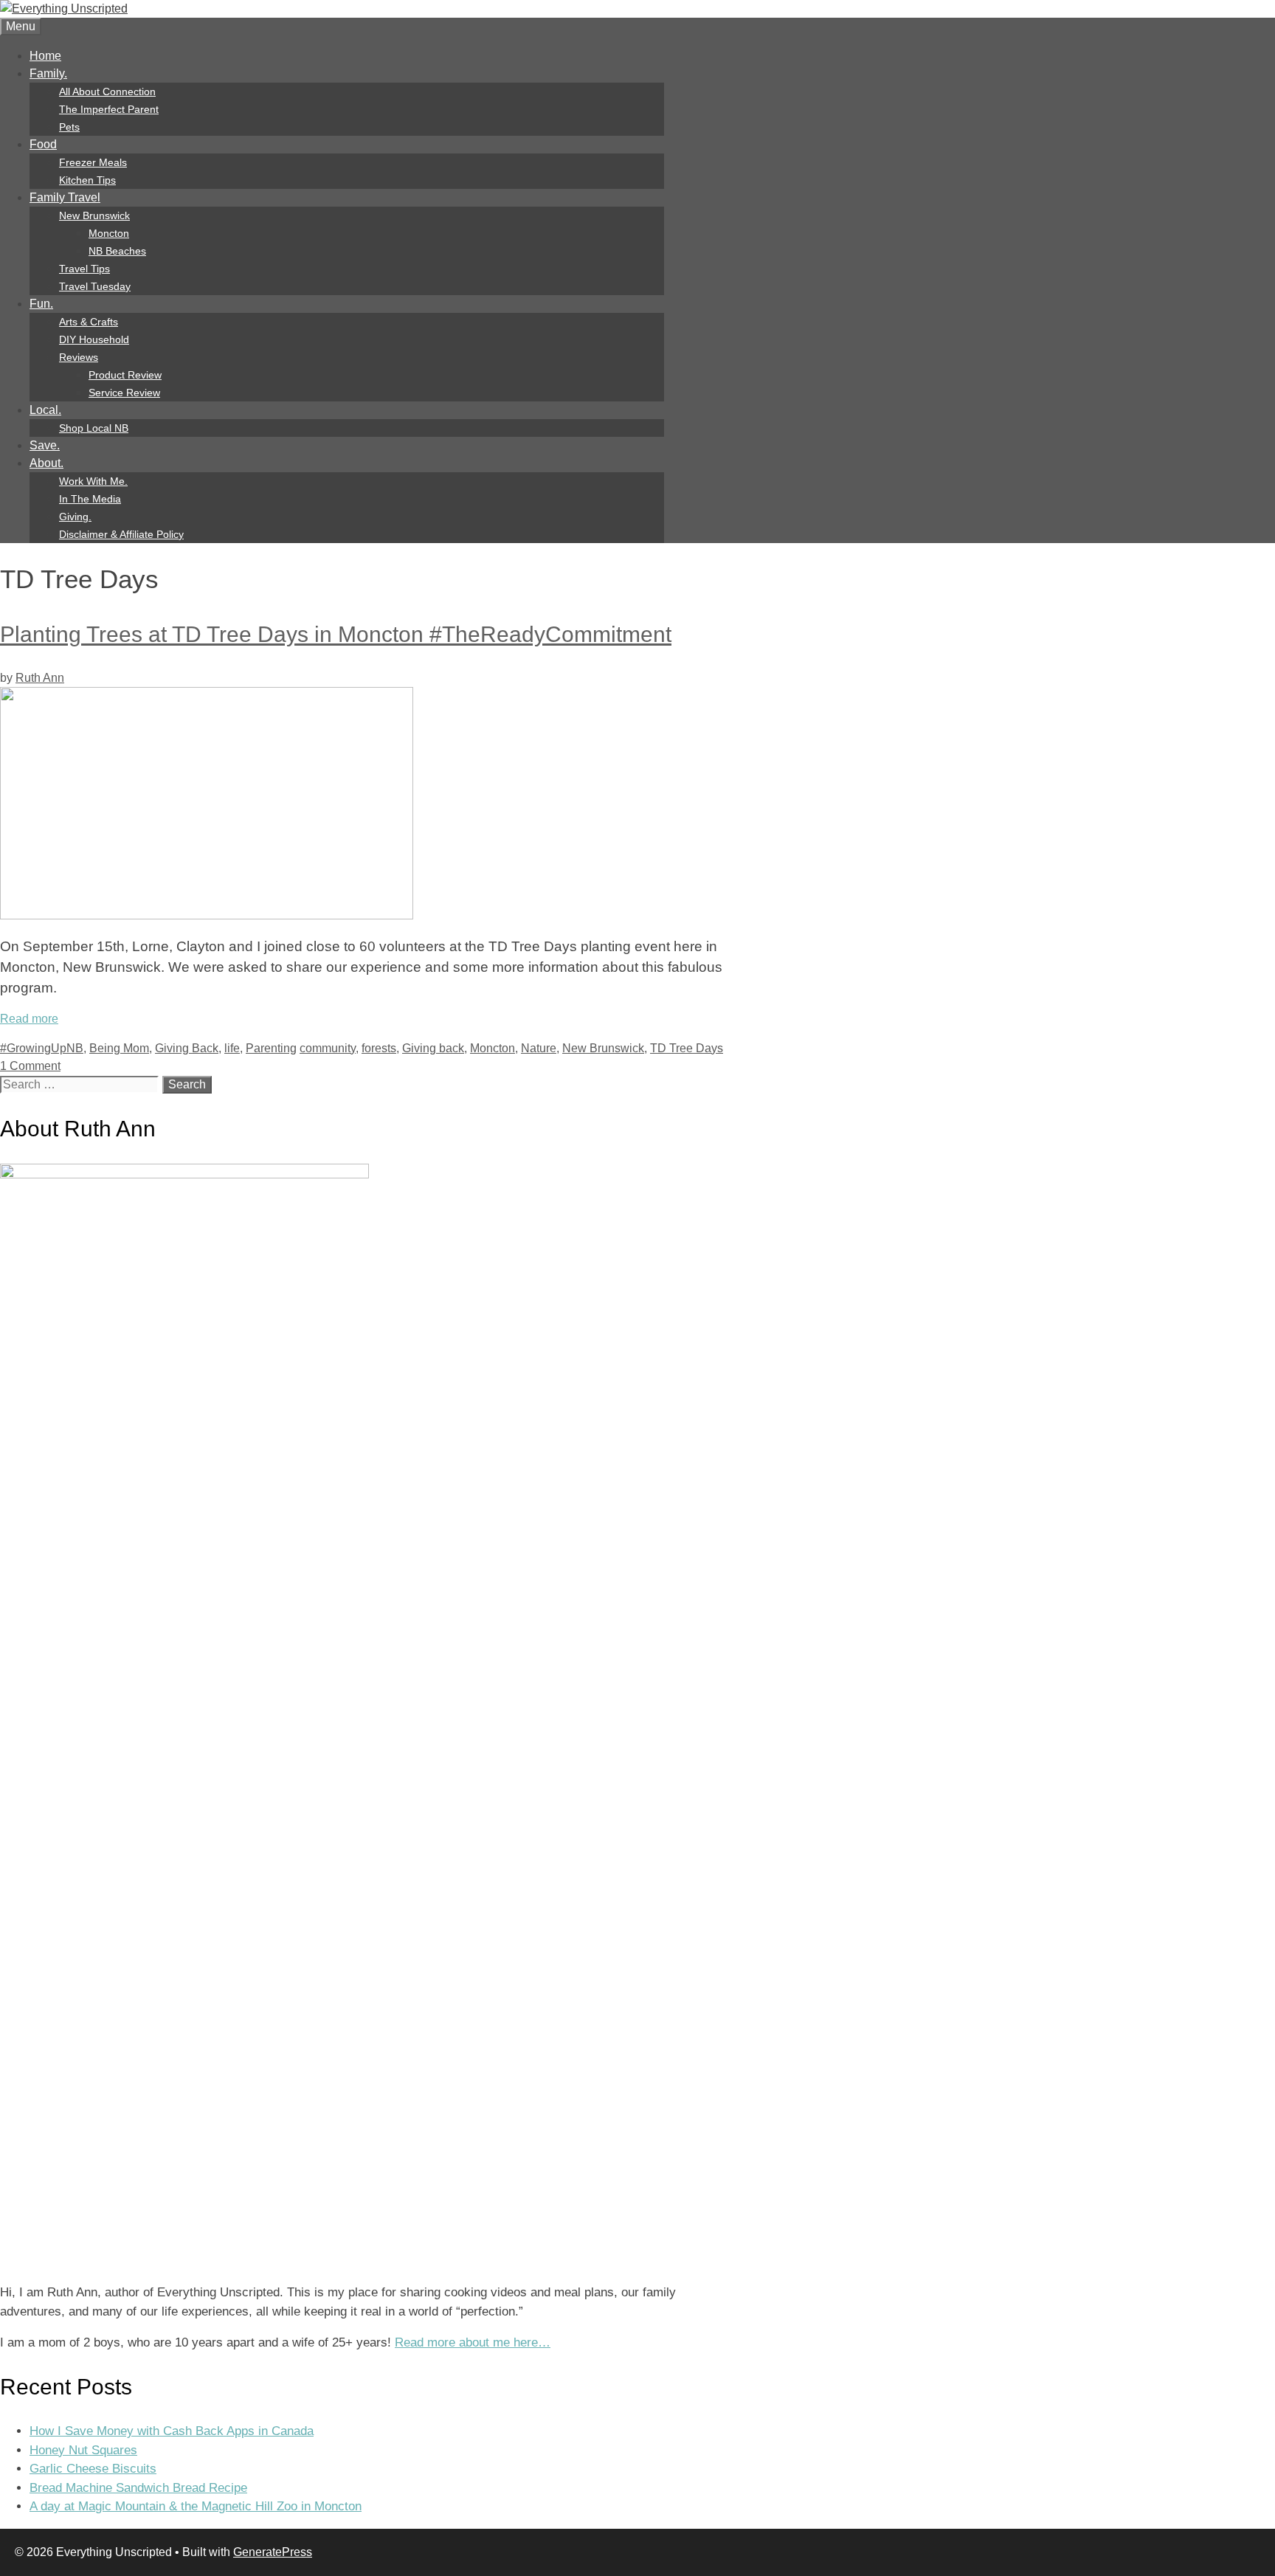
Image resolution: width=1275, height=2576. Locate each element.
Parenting (271, 1048)
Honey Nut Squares (83, 2450)
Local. (45, 410)
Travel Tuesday (95, 286)
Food (43, 144)
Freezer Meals (93, 162)
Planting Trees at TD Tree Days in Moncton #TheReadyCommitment (336, 634)
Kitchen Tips (87, 180)
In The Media (90, 499)
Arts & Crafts (89, 322)
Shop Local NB (94, 428)
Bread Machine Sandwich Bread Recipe (138, 2488)
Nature (539, 1048)
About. (46, 463)
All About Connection (107, 91)
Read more (29, 1019)
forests (379, 1048)
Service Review (124, 393)
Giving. (75, 517)
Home (45, 56)
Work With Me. (93, 481)
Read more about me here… (473, 2342)
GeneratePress (273, 2552)
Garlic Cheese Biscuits (93, 2469)
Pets (69, 127)
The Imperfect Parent (109, 109)
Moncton (109, 233)
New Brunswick (94, 215)
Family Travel (65, 197)
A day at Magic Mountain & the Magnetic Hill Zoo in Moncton (196, 2506)
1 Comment (30, 1066)
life (232, 1048)
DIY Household (94, 339)
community (328, 1048)
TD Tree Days (687, 1048)
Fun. (41, 304)
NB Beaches (117, 251)
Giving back (433, 1048)
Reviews (79, 357)
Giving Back (187, 1048)
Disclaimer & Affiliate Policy (121, 534)
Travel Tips (84, 269)
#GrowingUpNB (42, 1048)
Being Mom (119, 1048)
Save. (45, 445)
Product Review (125, 375)
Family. (48, 73)
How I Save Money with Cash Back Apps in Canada (172, 2431)
